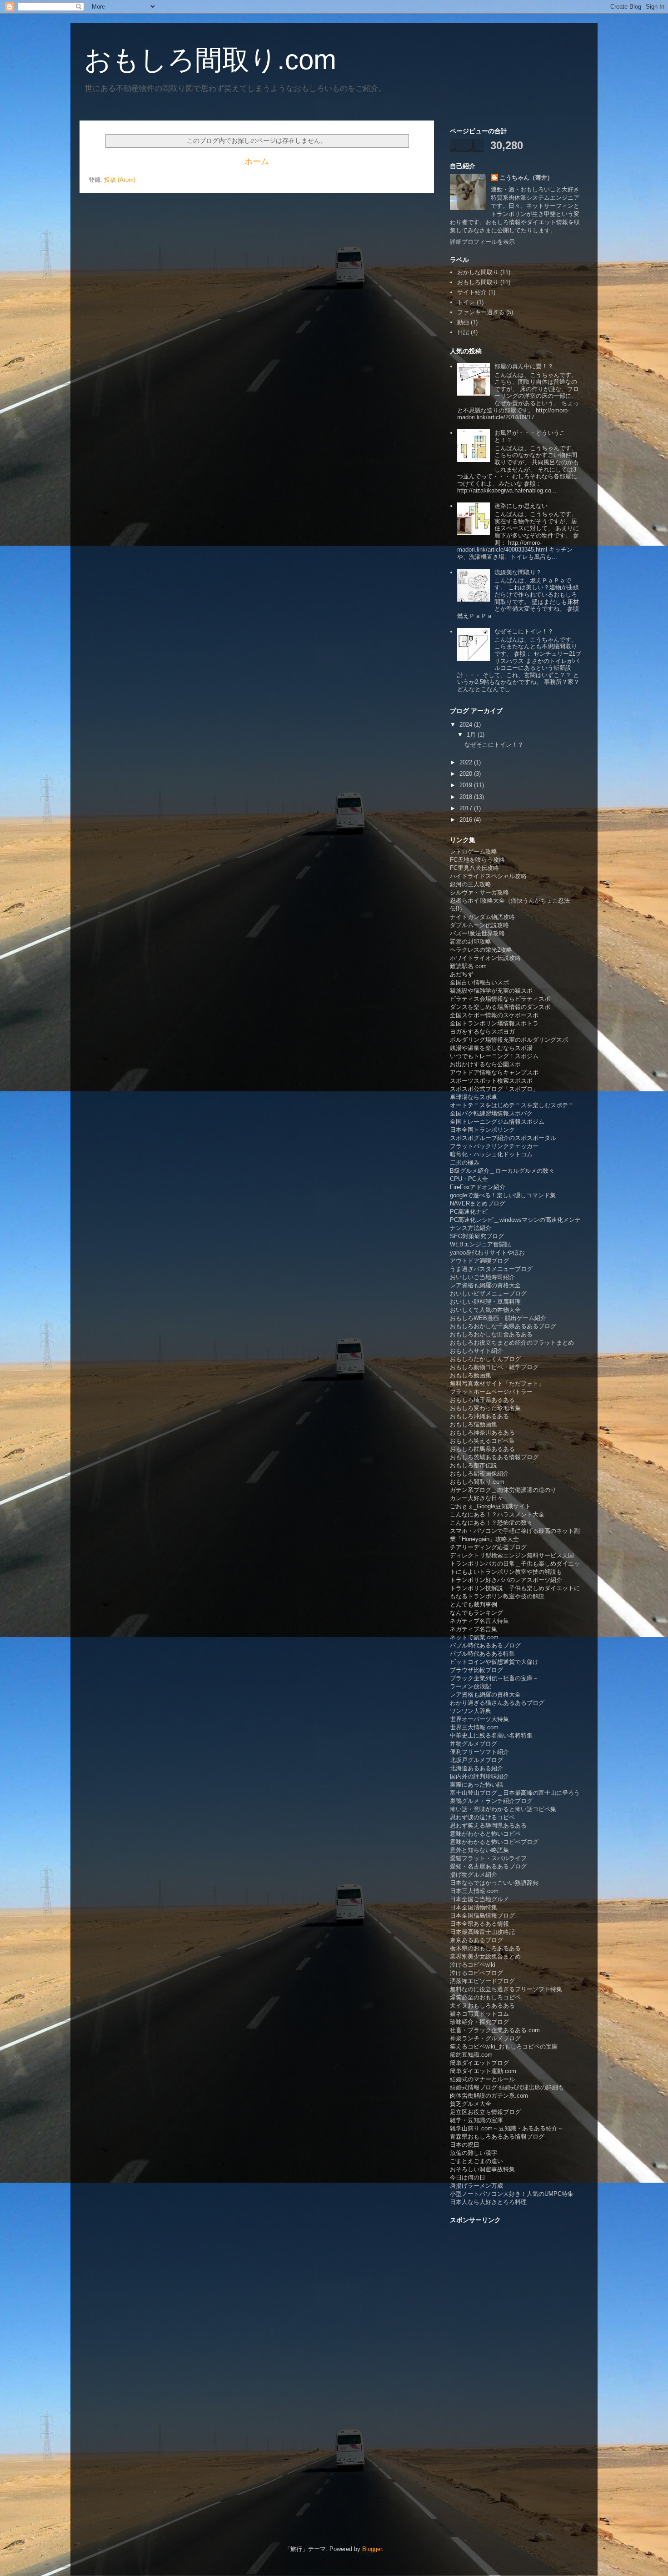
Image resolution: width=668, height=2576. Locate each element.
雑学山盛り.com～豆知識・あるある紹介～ (507, 2128)
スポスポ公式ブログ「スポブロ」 (494, 1089)
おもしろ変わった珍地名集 (485, 1408)
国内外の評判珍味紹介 (479, 1776)
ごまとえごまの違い (476, 2161)
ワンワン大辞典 (471, 1711)
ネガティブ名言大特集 (479, 1621)
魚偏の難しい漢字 (474, 2153)
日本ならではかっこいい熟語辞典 (494, 1883)
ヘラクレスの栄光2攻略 (481, 950)
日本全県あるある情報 (479, 1924)
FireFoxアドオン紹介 (478, 1187)
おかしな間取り (478, 272)
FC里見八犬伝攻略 (474, 868)
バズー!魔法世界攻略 (477, 933)
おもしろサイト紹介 (476, 1351)
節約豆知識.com (471, 2055)
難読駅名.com (468, 966)
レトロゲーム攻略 (474, 851)
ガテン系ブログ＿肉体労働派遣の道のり (503, 1490)
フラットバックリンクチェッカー (494, 1146)
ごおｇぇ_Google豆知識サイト (490, 1506)
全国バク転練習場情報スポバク (491, 1113)
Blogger (372, 2549)
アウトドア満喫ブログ (479, 1261)
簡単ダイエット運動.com (483, 2071)
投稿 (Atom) (120, 180)
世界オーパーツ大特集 (479, 1719)
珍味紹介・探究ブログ (479, 2022)
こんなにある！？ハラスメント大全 (497, 1514)
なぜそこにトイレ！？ (524, 631)
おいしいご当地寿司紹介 (482, 1277)
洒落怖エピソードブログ (482, 1981)
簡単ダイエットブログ (479, 2063)
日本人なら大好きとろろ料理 (488, 2202)
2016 (467, 820)
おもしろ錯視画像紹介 (479, 1474)
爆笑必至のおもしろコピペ (485, 1997)
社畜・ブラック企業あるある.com (495, 2030)
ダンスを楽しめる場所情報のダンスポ (500, 1007)
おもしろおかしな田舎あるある (491, 1334)
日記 (463, 332)
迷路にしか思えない (521, 506)
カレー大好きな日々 (476, 1498)
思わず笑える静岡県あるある (488, 1825)
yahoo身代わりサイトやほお (487, 1253)
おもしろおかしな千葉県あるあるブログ (503, 1326)
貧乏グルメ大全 (471, 2104)
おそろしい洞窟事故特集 (482, 2169)
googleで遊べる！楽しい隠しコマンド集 (503, 1195)
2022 (467, 762)
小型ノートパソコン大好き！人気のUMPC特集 (512, 2194)
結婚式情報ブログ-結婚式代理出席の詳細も (507, 2087)
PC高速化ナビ (469, 1212)
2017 (467, 808)
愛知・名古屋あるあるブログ (488, 1866)
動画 (463, 322)
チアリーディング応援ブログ (488, 1547)
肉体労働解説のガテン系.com (489, 2096)
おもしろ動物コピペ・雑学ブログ (494, 1367)
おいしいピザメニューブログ (488, 1293)
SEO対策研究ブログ (477, 1236)
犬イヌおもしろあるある (482, 2006)
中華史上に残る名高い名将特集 (491, 1735)
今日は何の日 (468, 2177)
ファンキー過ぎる (481, 312)
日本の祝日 (465, 2145)
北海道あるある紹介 (476, 1768)
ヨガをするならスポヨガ (482, 1032)
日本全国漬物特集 (474, 1907)
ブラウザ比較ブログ (476, 1670)
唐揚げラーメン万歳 (476, 2186)
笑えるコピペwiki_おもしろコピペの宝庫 (504, 2046)
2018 (467, 797)
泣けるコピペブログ (476, 1973)
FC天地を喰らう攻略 (477, 860)
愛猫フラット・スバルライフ (488, 1858)
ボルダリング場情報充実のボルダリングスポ (509, 1040)
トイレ (466, 302)
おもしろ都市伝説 (474, 1465)
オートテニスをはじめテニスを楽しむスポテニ (512, 1105)
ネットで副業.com (474, 1637)
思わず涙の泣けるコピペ (482, 1817)
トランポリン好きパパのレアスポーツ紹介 (506, 1580)
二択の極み (465, 1162)
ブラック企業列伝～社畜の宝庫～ (494, 1678)
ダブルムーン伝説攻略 (479, 925)
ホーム (257, 161)
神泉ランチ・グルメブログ (485, 2038)
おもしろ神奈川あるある (482, 1433)
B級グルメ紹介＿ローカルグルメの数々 (502, 1171)
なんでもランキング (476, 1613)
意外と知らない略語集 (479, 1850)
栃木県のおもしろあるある (485, 1948)
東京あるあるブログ (476, 1940)
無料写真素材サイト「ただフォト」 (497, 1383)
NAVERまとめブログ (478, 1203)
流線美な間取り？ (518, 572)
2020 (467, 774)
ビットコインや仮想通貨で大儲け (494, 1662)
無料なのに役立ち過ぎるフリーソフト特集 (506, 1989)
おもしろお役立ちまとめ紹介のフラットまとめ (512, 1343)
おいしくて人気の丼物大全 (485, 1310)
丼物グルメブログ (474, 1744)
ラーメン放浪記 (471, 1686)
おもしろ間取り (478, 282)
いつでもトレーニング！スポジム (494, 1056)
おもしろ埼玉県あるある (482, 1400)
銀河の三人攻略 (471, 884)
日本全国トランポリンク (482, 1130)
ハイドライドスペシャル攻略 (488, 876)
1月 (472, 735)
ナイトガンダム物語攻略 (482, 917)
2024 (467, 725)
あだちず (462, 974)
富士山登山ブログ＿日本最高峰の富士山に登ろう (515, 1793)
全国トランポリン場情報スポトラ (494, 1023)
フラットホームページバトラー (491, 1392)
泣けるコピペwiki (473, 1965)
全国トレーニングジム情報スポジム (497, 1122)
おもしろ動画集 (471, 1375)
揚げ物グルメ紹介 (474, 1875)
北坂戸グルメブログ (476, 1760)
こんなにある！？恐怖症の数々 (491, 1523)
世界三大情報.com (474, 1727)
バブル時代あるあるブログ (485, 1645)
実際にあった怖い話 (476, 1785)
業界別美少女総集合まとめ (485, 1956)
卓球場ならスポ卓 (474, 1097)
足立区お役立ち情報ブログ (485, 2112)
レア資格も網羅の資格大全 (485, 1285)
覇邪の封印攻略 (471, 942)
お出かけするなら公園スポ (485, 1064)
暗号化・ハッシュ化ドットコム (491, 1154)
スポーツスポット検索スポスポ (491, 1081)
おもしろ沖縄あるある (479, 1416)
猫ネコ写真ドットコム (479, 2014)
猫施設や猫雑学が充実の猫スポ (491, 991)
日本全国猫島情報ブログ (482, 1916)
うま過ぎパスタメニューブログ (491, 1269)
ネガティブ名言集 (474, 1629)
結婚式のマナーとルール (482, 2079)
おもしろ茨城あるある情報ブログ (494, 1457)
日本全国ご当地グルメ (479, 1899)
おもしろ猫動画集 (474, 1424)
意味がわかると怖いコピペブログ (494, 1842)
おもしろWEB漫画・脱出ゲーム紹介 (498, 1318)
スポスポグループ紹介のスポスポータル (503, 1138)
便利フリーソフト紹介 (479, 1752)
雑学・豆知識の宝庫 (476, 2120)
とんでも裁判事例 (474, 1604)
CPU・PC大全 (469, 1179)
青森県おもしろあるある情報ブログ (497, 2137)
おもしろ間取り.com (210, 60)
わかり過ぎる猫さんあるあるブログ (497, 1703)
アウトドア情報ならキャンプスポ (494, 1072)
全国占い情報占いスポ (479, 982)
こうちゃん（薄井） (526, 178)
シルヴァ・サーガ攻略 (479, 892)
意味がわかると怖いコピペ (485, 1834)
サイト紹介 (472, 292)
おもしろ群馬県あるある (482, 1449)
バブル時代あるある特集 (482, 1654)
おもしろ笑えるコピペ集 (482, 1441)
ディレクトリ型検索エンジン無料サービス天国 (512, 1555)
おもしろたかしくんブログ (485, 1359)
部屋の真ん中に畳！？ (524, 366)
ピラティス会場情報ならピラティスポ (500, 999)
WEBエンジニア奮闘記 (480, 1244)
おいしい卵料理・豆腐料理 (485, 1302)
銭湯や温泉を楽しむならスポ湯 (491, 1048)
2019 (467, 785)
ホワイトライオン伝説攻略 (485, 958)
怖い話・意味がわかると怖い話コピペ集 (503, 1809)
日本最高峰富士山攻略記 (482, 1932)
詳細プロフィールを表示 (482, 242)
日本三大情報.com (474, 1891)
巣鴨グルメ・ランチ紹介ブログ (491, 1801)
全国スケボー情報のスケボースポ (494, 1015)
